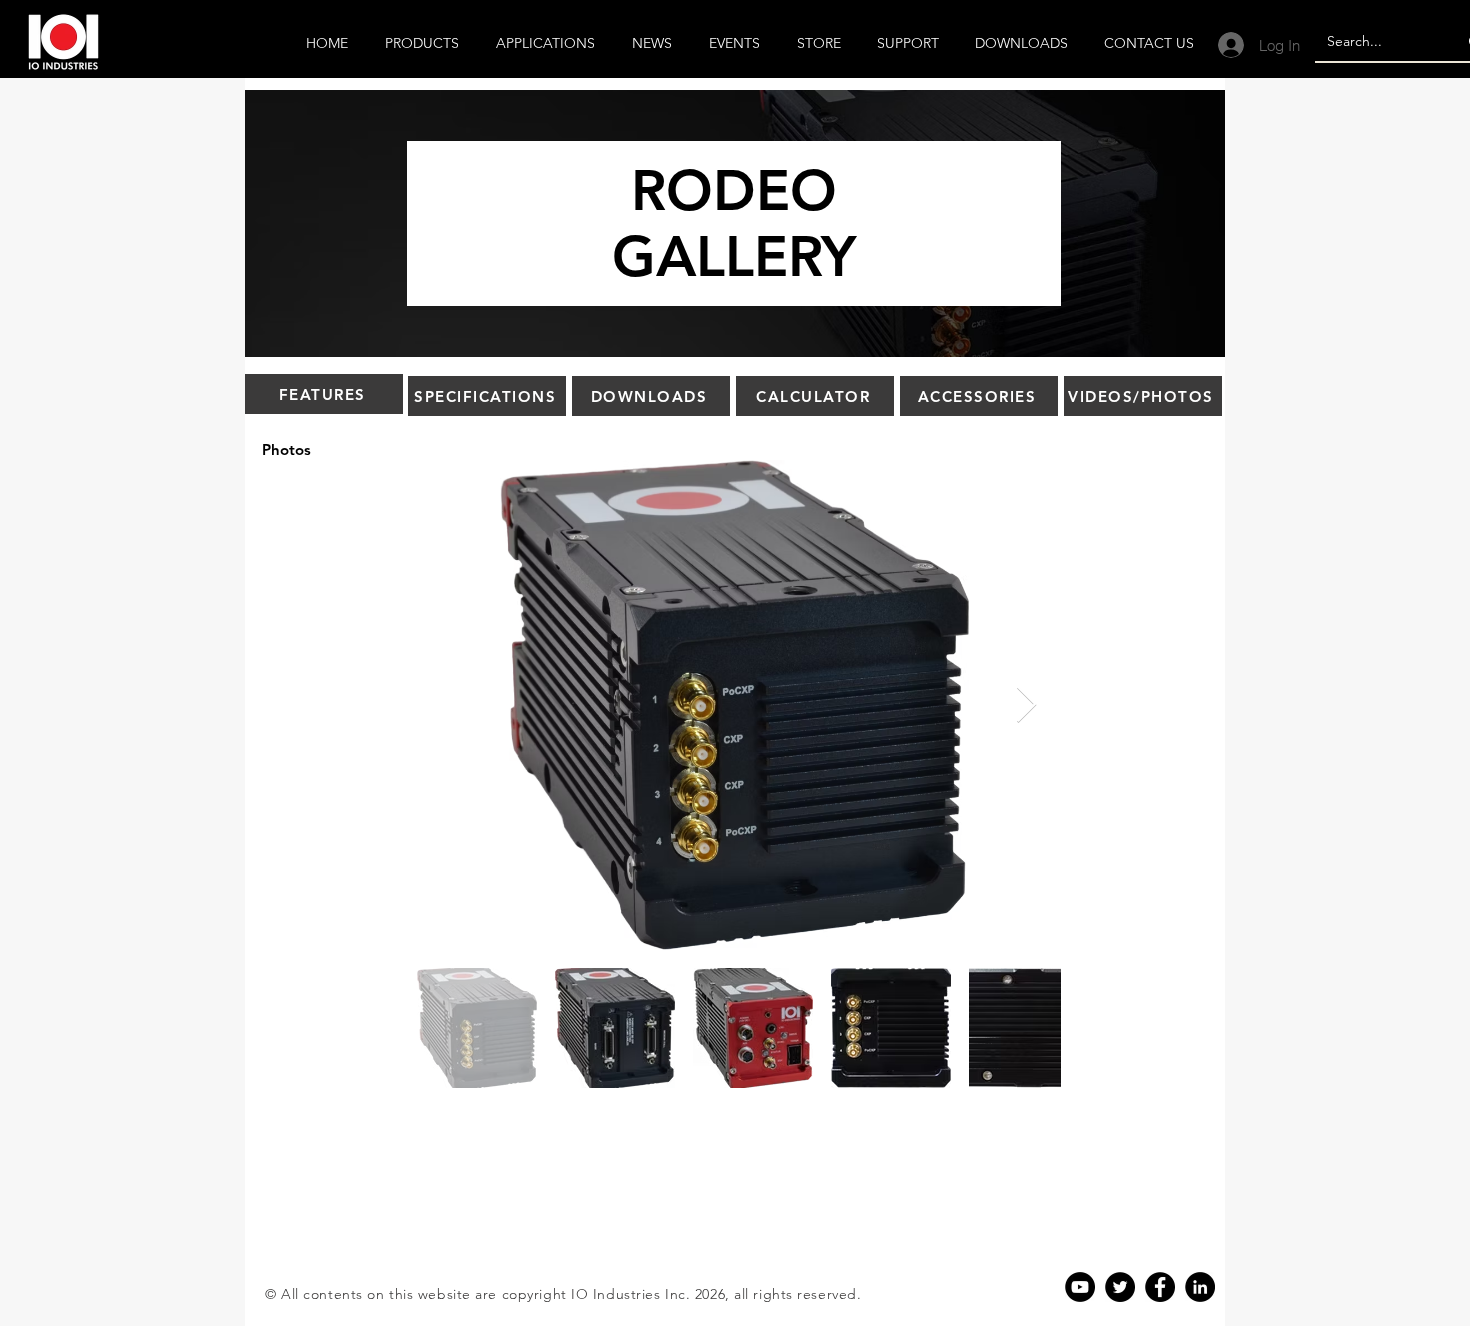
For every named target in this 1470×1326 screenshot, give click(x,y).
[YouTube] (1080, 1287)
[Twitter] (1120, 1287)
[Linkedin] (1200, 1287)
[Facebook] (1160, 1287)
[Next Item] (1026, 705)
